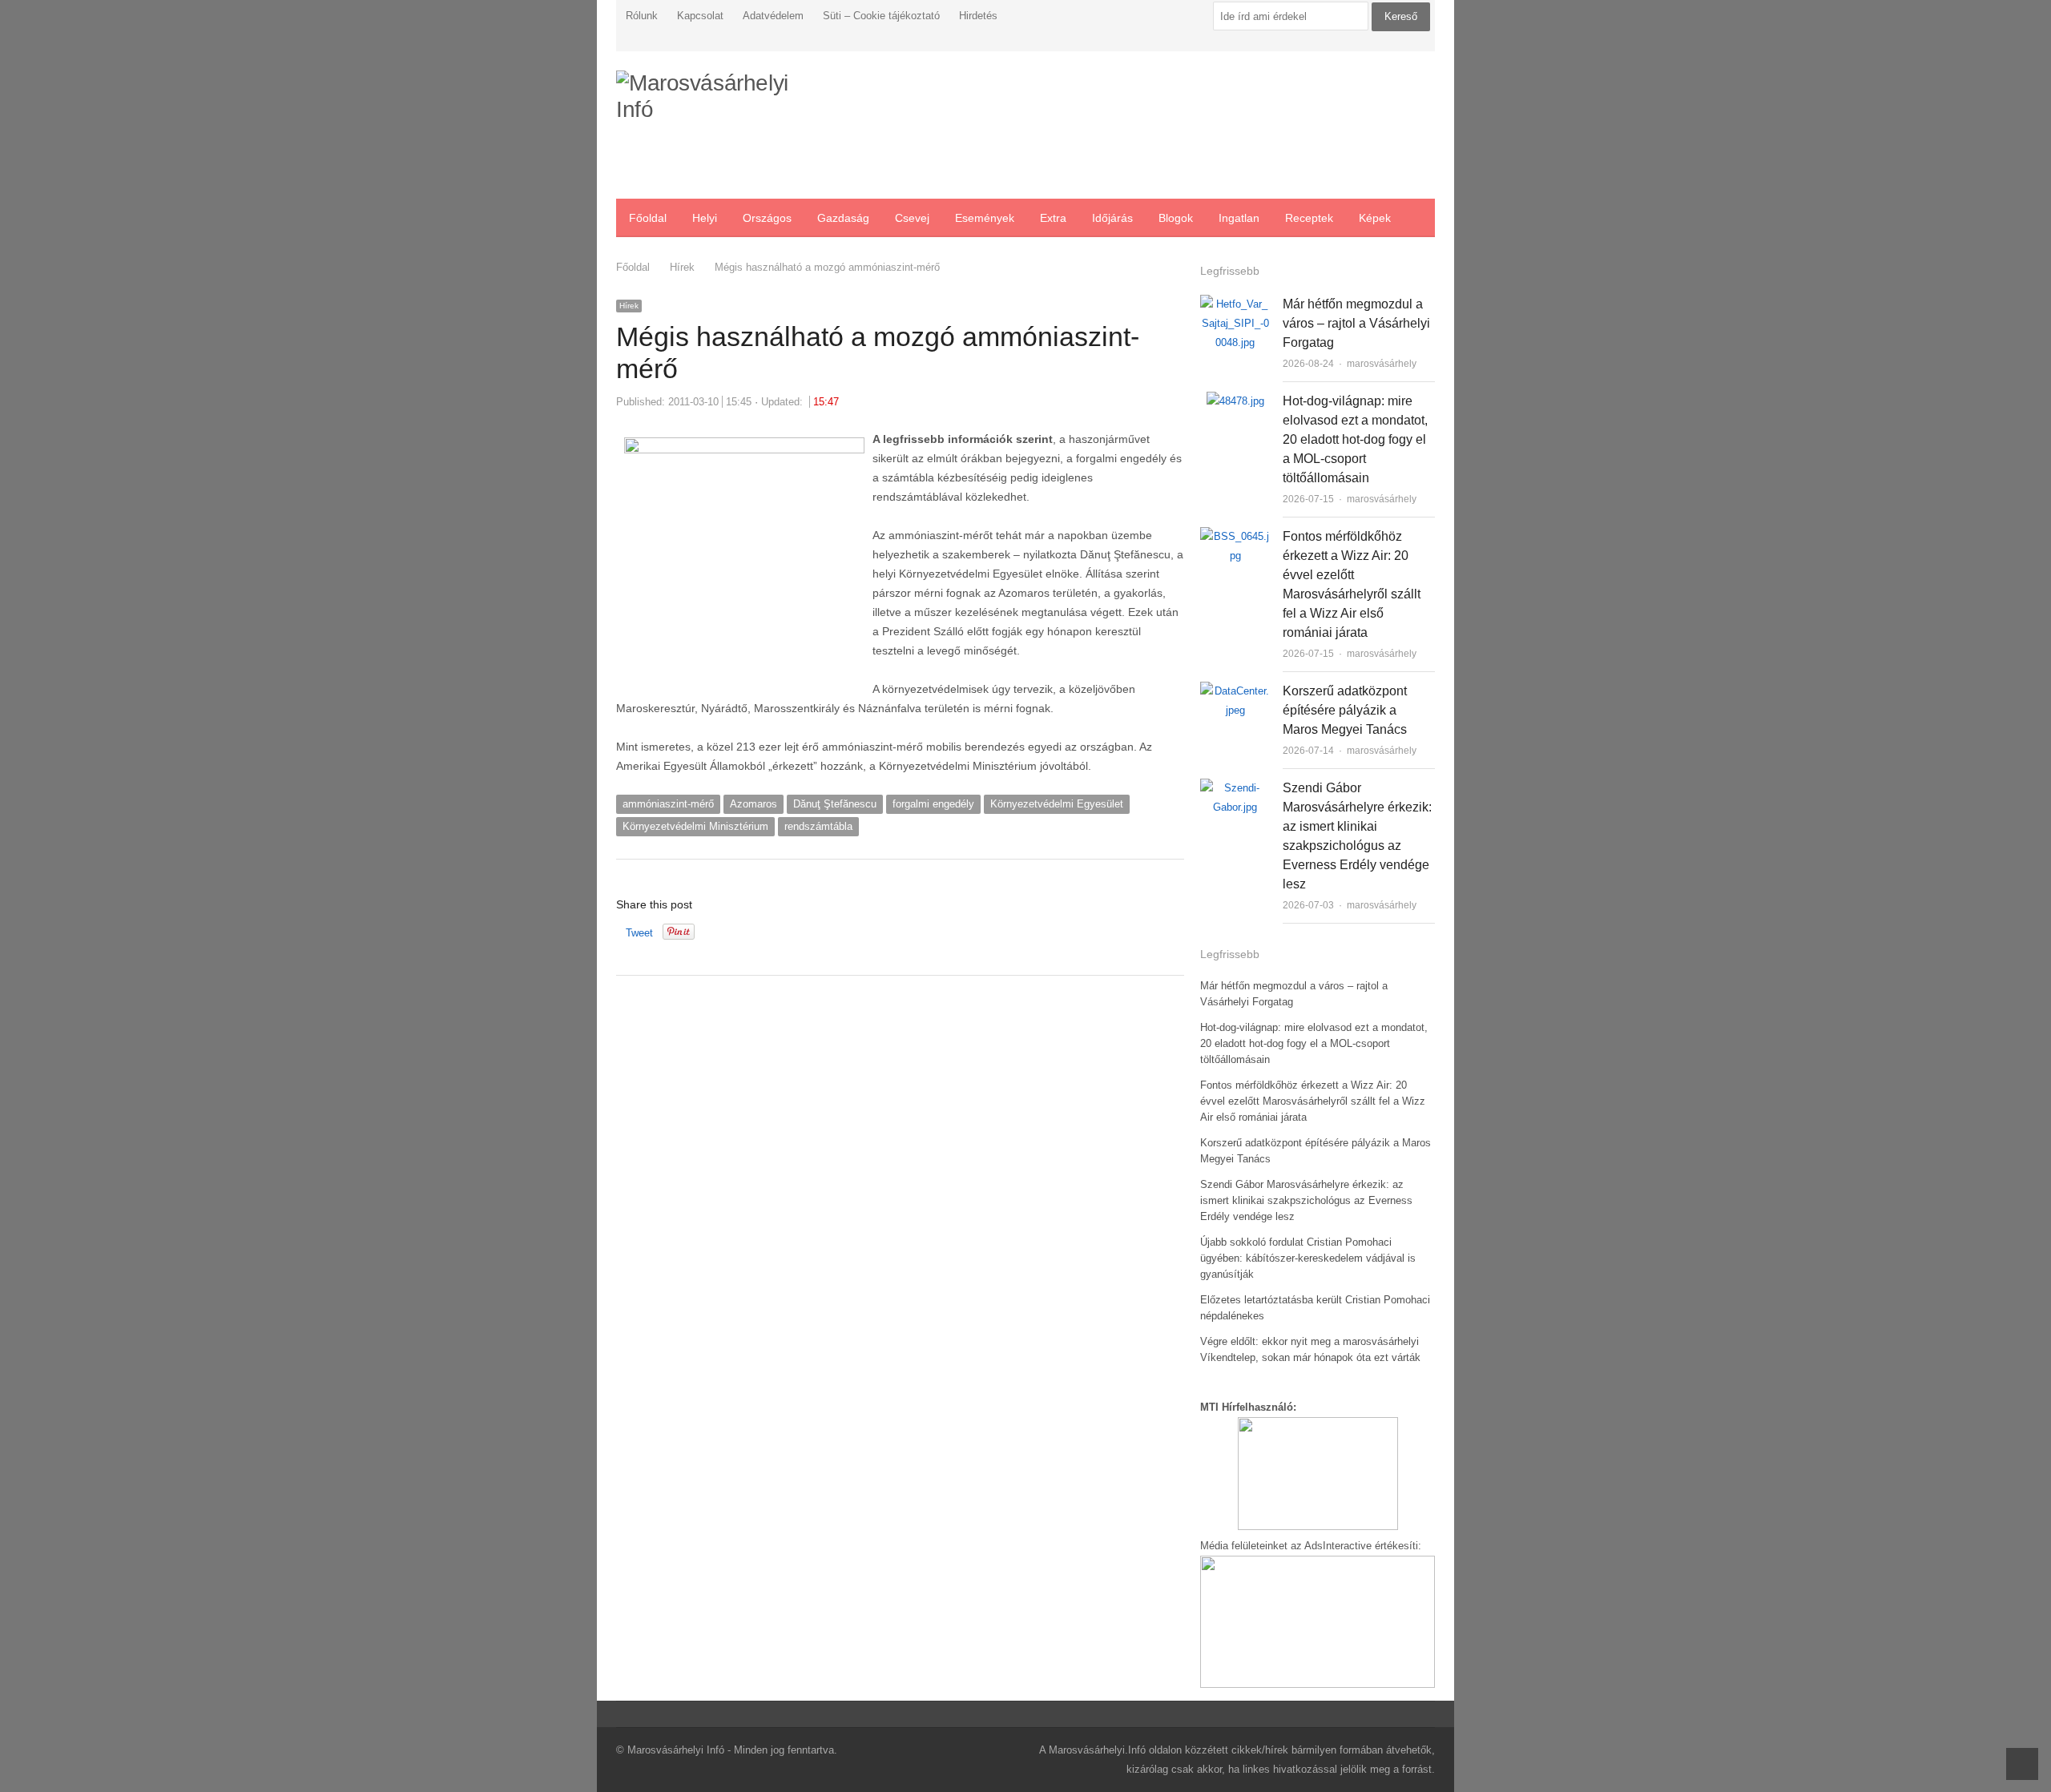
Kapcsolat (700, 16)
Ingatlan (1239, 218)
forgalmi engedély (933, 804)
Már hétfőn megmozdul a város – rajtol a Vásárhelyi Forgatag (1356, 323)
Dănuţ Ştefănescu (835, 804)
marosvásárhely (1382, 364)
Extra (1053, 218)
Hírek (629, 306)
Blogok (1176, 218)
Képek (1375, 218)
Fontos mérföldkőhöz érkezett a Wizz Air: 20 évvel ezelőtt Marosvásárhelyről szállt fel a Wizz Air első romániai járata (1313, 1101)
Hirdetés (978, 16)
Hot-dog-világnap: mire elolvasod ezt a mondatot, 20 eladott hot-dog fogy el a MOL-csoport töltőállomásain (1355, 439)
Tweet (639, 933)
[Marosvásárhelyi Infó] (712, 125)
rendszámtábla (818, 826)
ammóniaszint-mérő (668, 804)
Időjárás (1112, 218)
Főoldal (648, 218)
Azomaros (754, 804)
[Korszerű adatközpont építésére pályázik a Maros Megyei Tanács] (1235, 691)
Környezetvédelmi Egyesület (1057, 804)
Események (985, 218)
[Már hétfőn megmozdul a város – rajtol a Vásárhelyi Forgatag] (1235, 304)
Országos (767, 218)
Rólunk (642, 16)
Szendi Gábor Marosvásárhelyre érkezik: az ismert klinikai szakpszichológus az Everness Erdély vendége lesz (1306, 1200)
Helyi (705, 218)
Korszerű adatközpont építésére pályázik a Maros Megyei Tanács (1345, 710)
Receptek (1309, 218)
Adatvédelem (773, 16)
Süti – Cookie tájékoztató (881, 16)
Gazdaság (843, 218)
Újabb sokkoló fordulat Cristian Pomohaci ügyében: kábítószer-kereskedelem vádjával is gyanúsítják (1308, 1258)
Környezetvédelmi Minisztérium (695, 826)
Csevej (912, 218)
